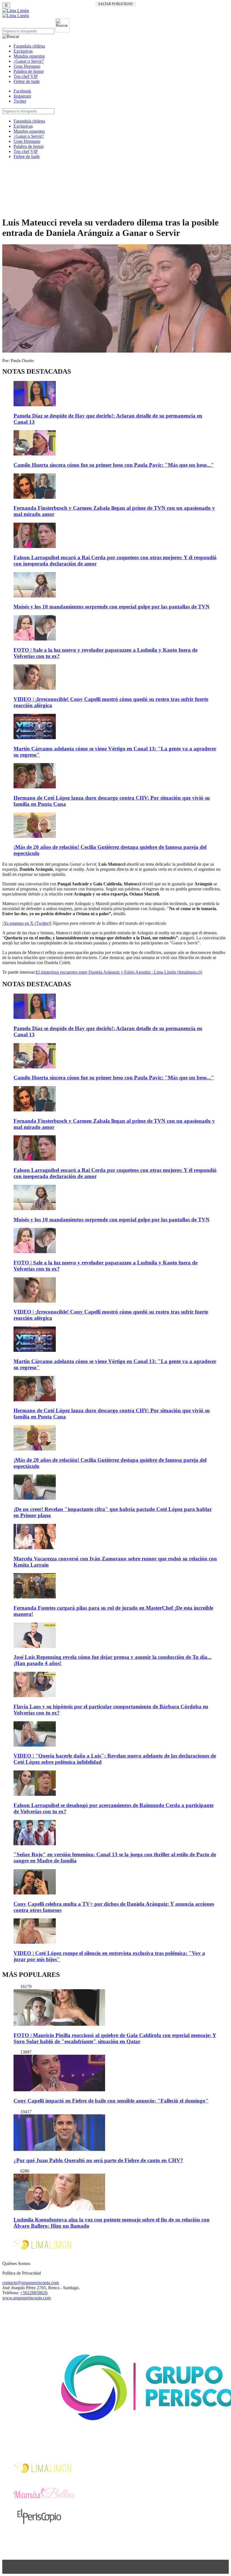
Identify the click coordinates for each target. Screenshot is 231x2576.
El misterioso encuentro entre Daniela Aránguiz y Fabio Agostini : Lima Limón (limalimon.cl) (119, 972)
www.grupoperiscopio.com (26, 2298)
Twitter (20, 101)
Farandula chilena (29, 46)
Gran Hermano (27, 66)
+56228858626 (34, 2293)
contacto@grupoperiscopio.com (31, 2283)
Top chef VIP (26, 76)
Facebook (22, 91)
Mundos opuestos (29, 56)
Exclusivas (23, 51)
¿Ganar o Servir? (29, 61)
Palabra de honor (29, 71)
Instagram (22, 96)
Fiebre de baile (27, 81)
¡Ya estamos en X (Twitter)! (27, 923)
